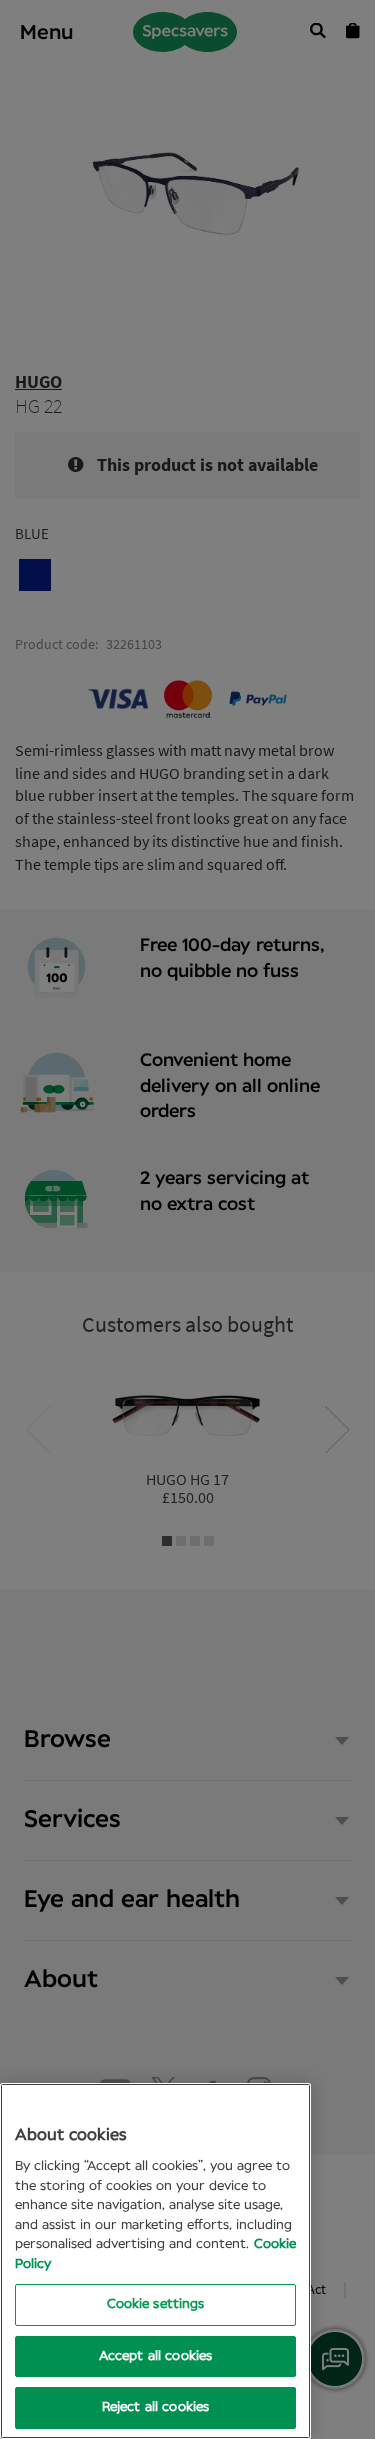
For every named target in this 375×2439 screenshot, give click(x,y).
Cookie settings (156, 2304)
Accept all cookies (155, 2356)
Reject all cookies (155, 2407)
